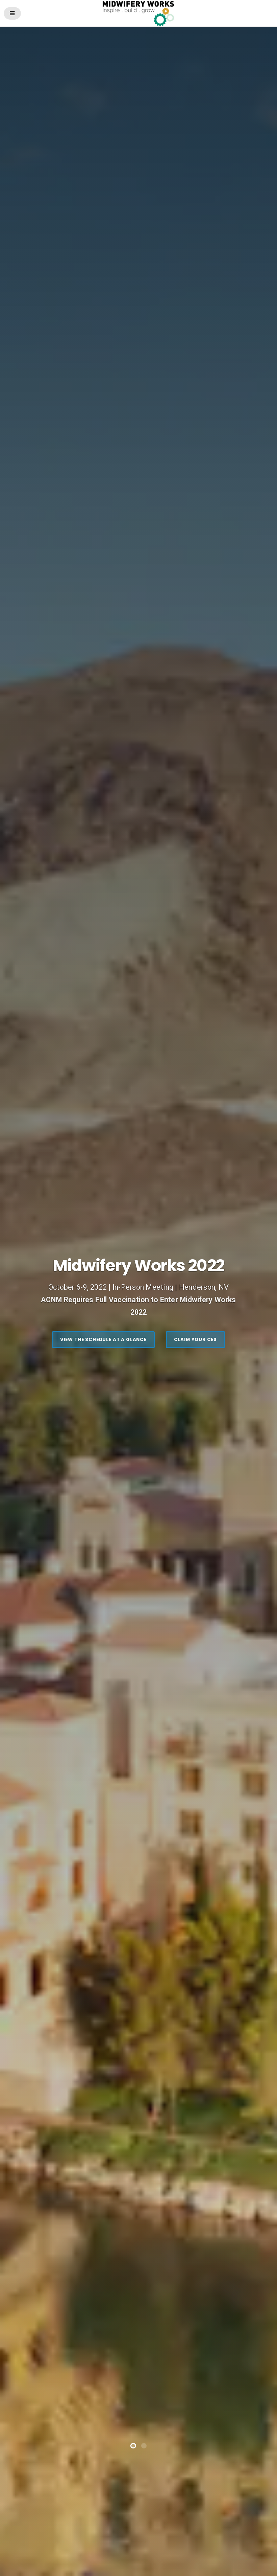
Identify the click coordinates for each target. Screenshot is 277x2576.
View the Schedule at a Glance (103, 1084)
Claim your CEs (196, 1084)
